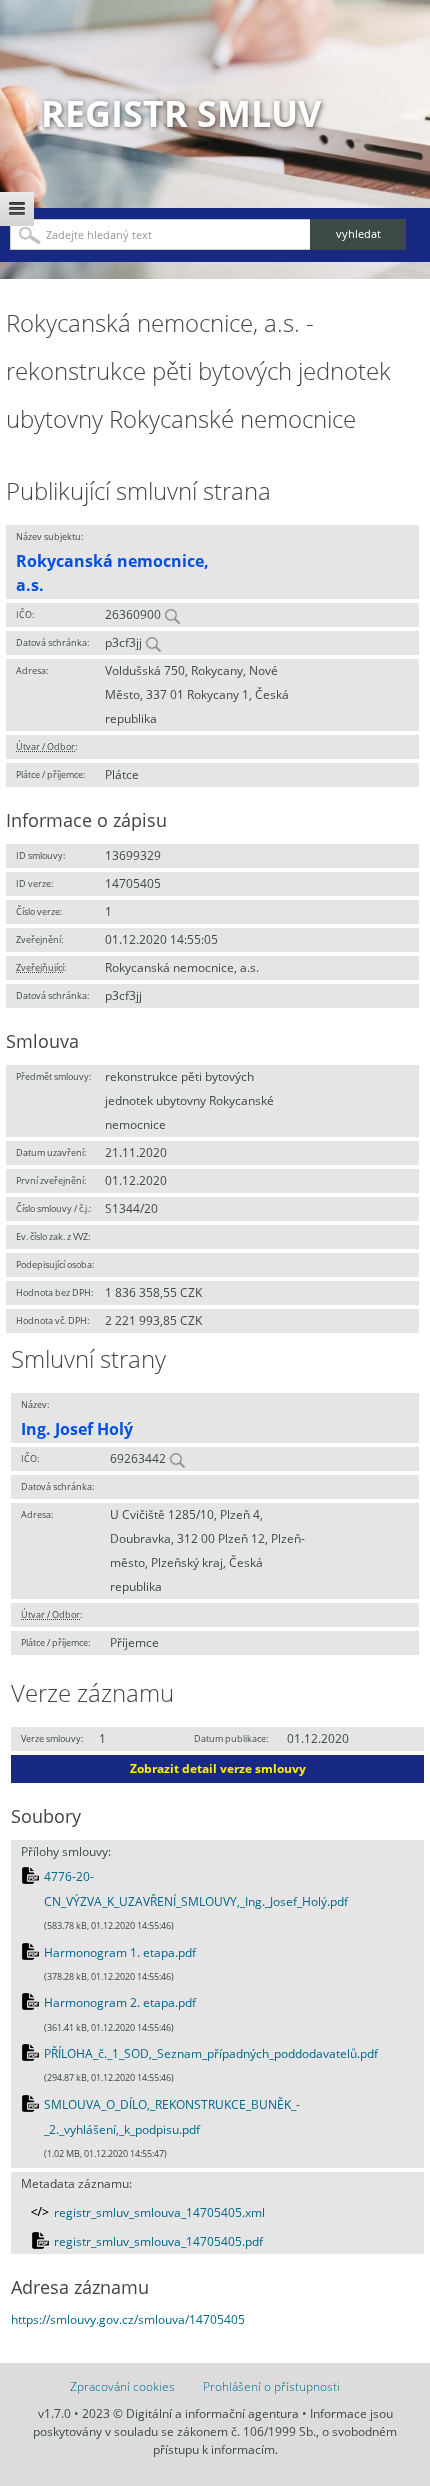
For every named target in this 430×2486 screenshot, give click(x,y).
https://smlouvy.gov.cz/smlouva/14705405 (128, 2319)
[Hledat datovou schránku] (153, 642)
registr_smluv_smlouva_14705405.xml (159, 2212)
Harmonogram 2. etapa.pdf (120, 2002)
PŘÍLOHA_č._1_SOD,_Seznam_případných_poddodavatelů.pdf (211, 2053)
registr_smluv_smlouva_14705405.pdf (158, 2241)
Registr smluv (181, 113)
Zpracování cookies (122, 2386)
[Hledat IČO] (172, 614)
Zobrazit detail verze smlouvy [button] (218, 1768)
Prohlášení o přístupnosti (271, 2386)
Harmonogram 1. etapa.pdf (120, 1952)
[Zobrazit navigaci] (17, 209)
